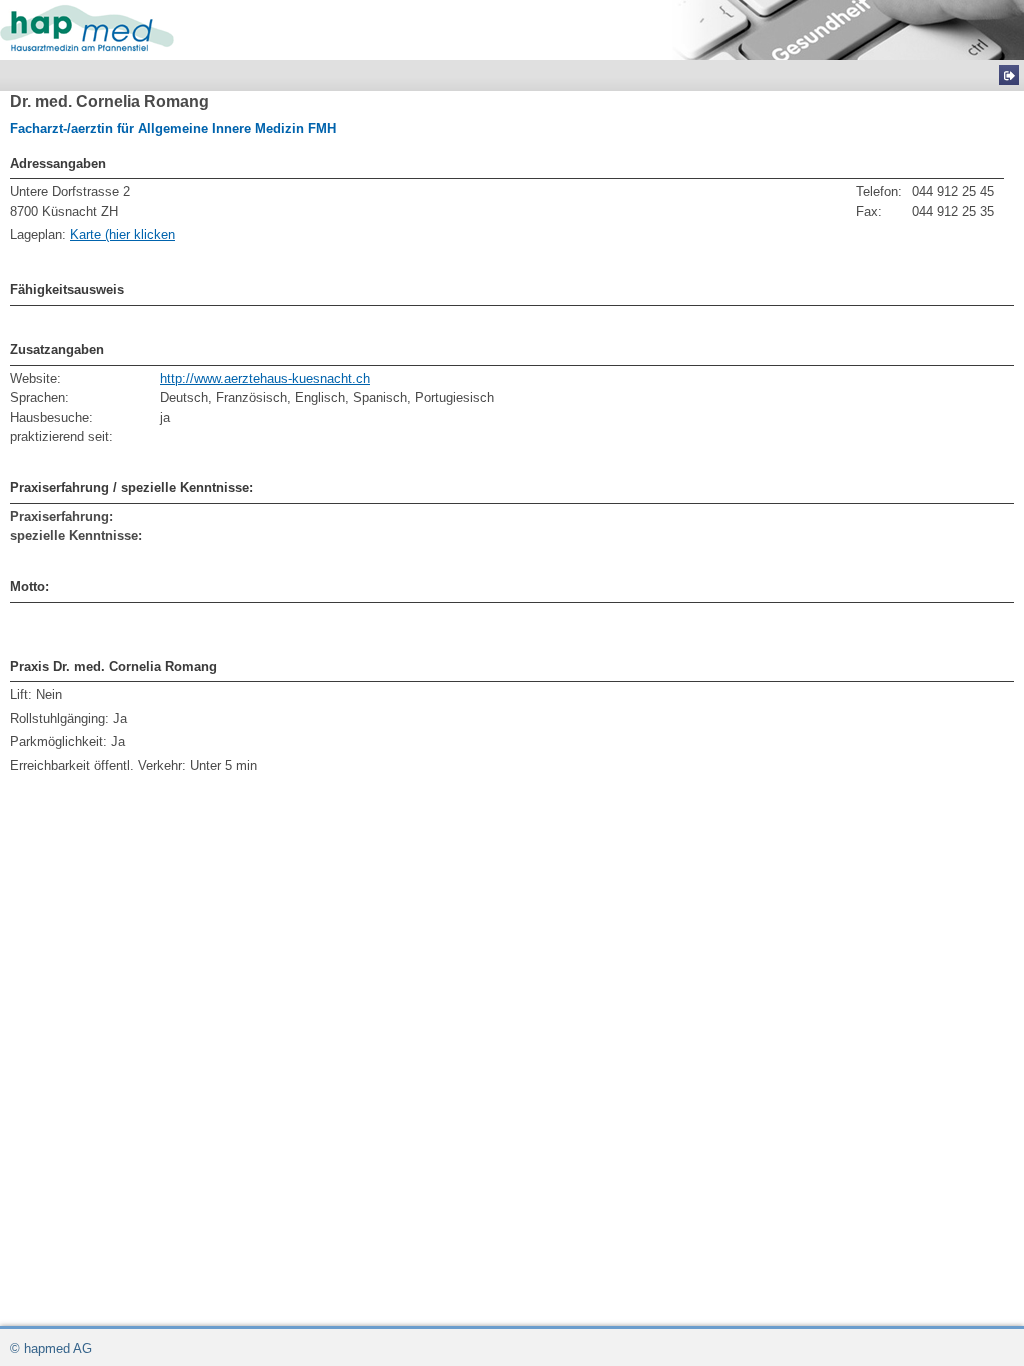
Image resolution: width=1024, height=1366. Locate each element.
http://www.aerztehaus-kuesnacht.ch (265, 378)
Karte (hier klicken (122, 234)
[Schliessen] (1009, 75)
